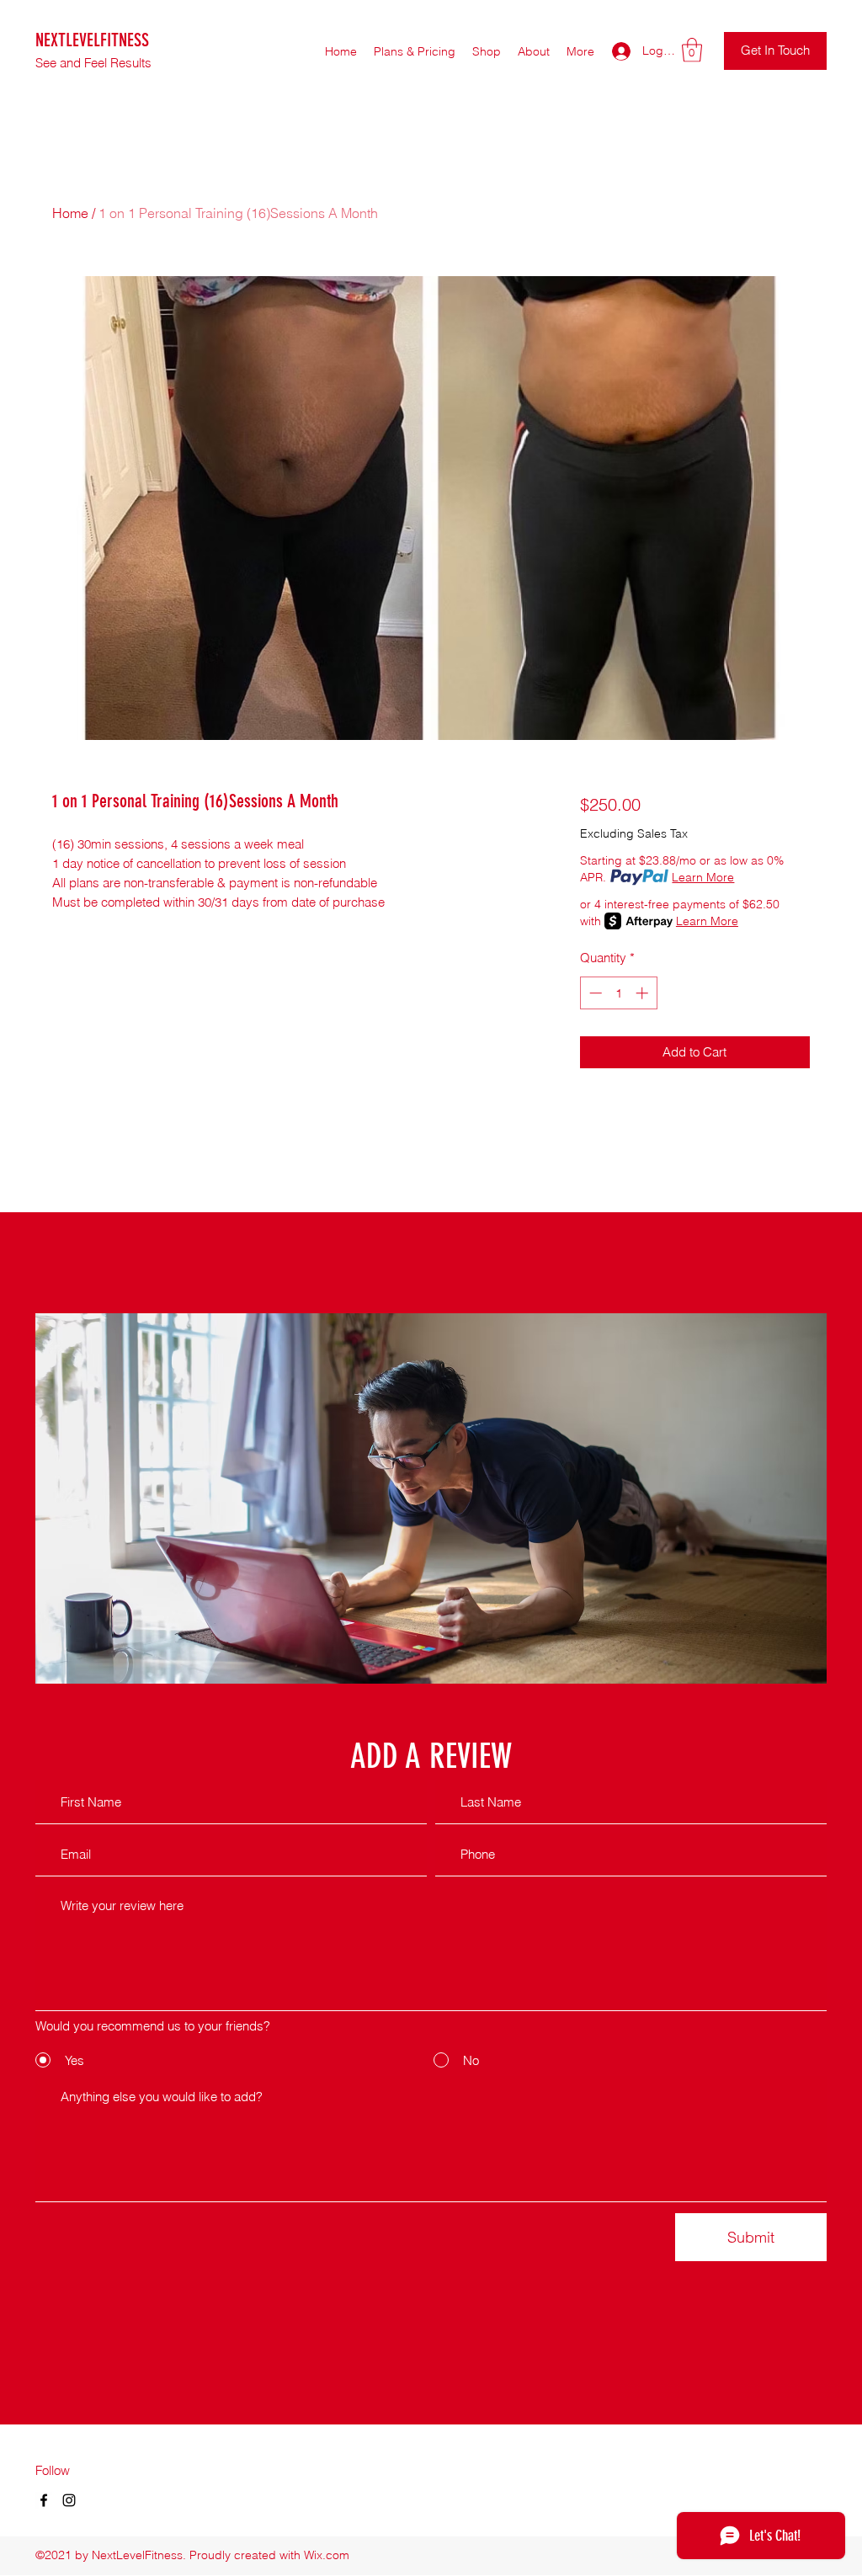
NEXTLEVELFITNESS (92, 40)
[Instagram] (69, 2500)
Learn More (703, 877)
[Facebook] (44, 2500)
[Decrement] (594, 993)
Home (70, 213)
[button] (692, 50)
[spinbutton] (618, 993)
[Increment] (644, 993)
